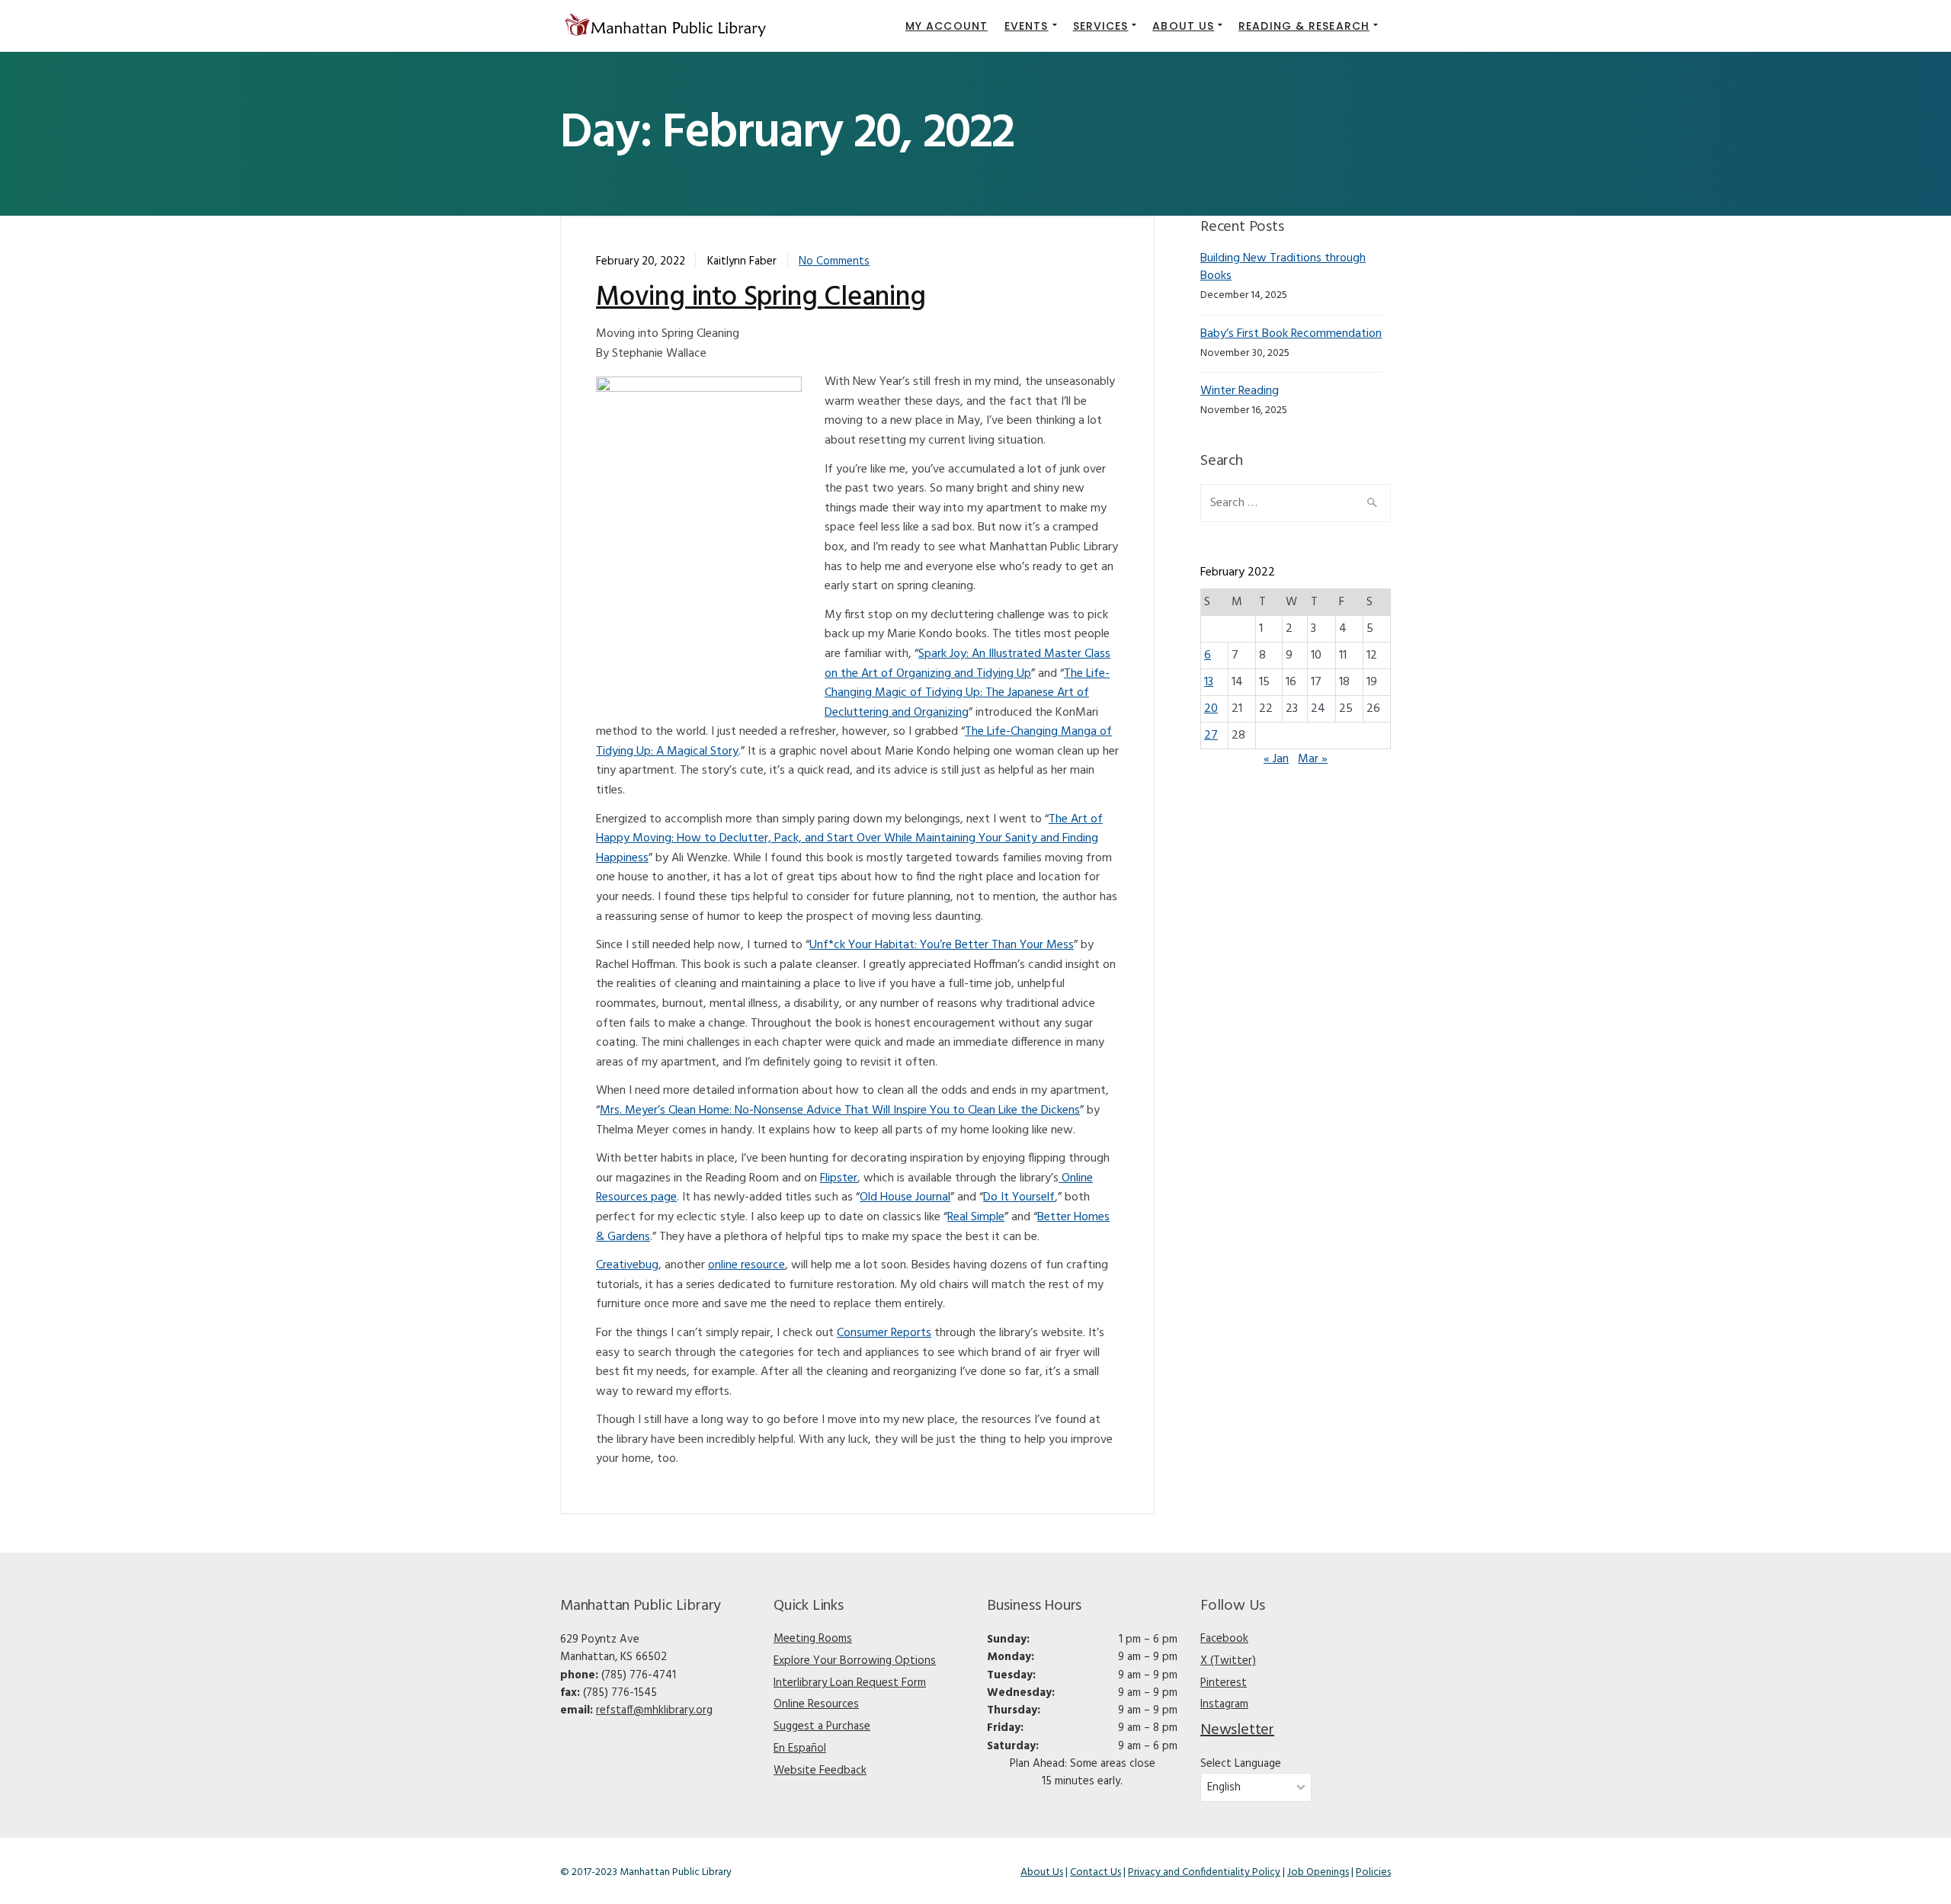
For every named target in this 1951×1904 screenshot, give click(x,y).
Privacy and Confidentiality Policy (1204, 1872)
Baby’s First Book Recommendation (1291, 334)
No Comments (834, 261)
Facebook (1224, 1639)
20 (1211, 709)
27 (1211, 736)
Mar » (1313, 759)
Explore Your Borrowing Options (855, 1661)
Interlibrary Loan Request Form (850, 1683)
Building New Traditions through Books (1283, 267)
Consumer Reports (884, 1333)
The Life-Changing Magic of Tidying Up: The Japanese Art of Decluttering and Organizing (967, 693)
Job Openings (1318, 1872)
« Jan (1276, 759)
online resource (746, 1265)
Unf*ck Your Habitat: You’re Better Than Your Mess (942, 945)
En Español (800, 1749)
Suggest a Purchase (822, 1726)
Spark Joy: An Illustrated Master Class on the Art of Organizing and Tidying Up (967, 664)
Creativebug (627, 1265)
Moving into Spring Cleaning (761, 298)
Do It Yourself (1019, 1197)
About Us (1042, 1872)
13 (1209, 682)
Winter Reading (1240, 391)
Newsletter (1237, 1730)
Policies (1373, 1872)
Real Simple (976, 1217)
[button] (1030, 26)
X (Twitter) (1228, 1661)
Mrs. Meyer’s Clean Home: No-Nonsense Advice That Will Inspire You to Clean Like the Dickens (840, 1111)
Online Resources (816, 1704)
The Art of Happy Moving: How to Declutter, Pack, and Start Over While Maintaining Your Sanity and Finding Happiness (849, 839)
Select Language (1241, 1764)
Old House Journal (905, 1197)
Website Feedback (820, 1771)
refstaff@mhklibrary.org (654, 1710)
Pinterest (1224, 1683)
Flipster (839, 1178)
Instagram (1224, 1704)
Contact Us (1096, 1872)
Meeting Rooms (813, 1639)
